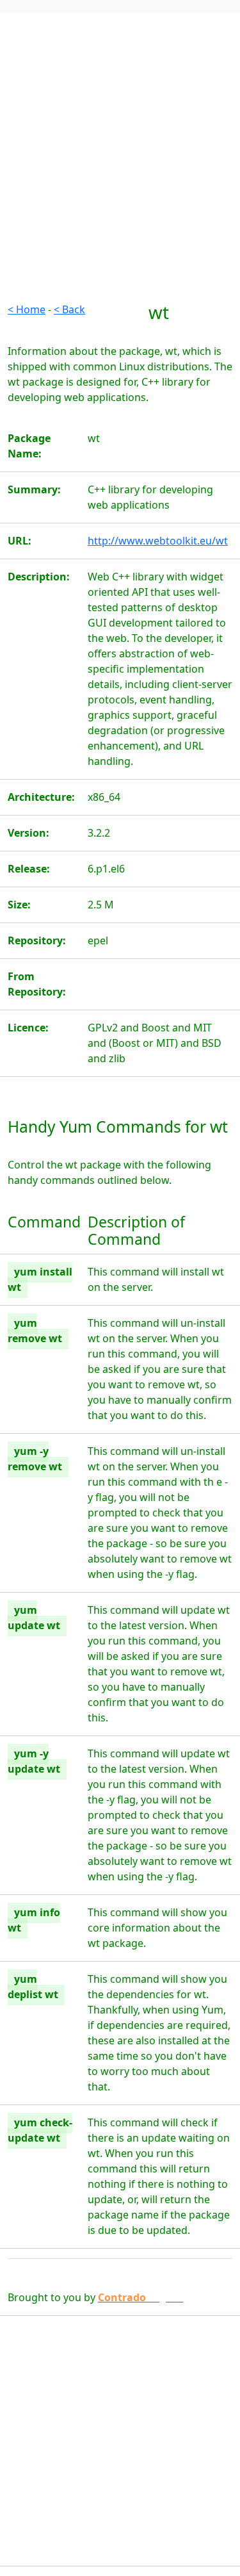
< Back (69, 309)
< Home (27, 309)
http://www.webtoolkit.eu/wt (158, 541)
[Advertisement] (120, 182)
